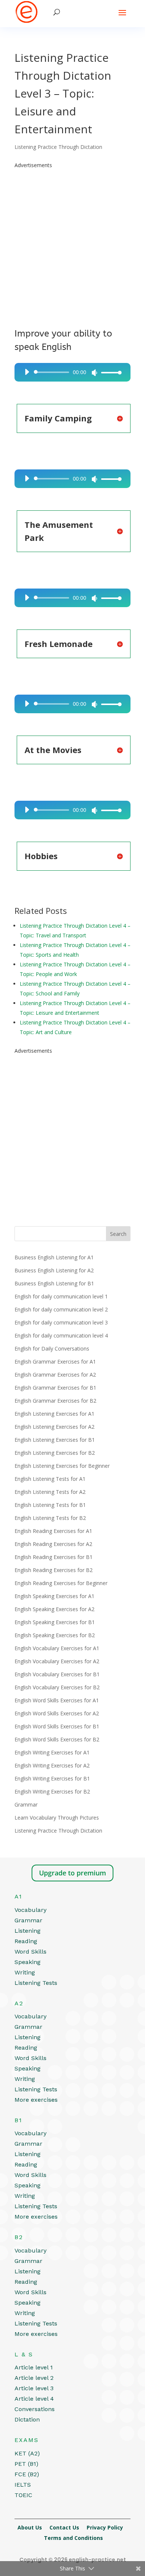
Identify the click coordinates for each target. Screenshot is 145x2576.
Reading (26, 1941)
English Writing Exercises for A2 (52, 1765)
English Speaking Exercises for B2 (55, 1635)
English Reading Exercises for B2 (54, 1570)
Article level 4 (34, 2399)
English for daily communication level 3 (61, 1322)
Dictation (27, 2419)
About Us (30, 2527)
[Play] (27, 372)
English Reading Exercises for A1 (53, 1531)
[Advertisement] (72, 243)
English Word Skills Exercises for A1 (57, 1700)
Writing (25, 1972)
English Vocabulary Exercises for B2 (57, 1687)
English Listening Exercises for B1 (55, 1440)
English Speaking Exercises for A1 (54, 1596)
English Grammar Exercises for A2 (55, 1375)
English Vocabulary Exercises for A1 (57, 1648)
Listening (28, 1931)
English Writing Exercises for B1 (52, 1778)
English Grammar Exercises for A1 (55, 1362)
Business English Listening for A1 (54, 1257)
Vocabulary (30, 1910)
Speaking (28, 1962)
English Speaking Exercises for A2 (54, 1609)
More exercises (36, 2100)
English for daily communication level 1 (61, 1296)
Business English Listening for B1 (54, 1283)
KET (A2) (27, 2453)
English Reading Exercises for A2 (53, 1544)
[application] (70, 372)
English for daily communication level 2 (61, 1309)
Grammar (26, 1805)
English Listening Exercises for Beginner (62, 1466)
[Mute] (94, 373)
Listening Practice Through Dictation (58, 147)
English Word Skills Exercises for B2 (57, 1739)
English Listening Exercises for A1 (54, 1414)
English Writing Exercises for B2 (52, 1791)
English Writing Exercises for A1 (52, 1752)
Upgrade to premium (72, 1873)
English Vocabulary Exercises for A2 (57, 1661)
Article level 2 (34, 2378)
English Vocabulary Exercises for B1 (57, 1674)
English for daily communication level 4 (61, 1335)
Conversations (35, 2409)
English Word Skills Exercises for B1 (57, 1726)
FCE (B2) (27, 2474)
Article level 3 (34, 2388)
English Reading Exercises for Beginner (61, 1583)
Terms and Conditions (73, 2538)
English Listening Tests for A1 (50, 1479)
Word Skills (30, 1952)
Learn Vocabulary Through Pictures (57, 1818)
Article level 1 (34, 2367)
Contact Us (64, 2527)
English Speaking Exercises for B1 (55, 1622)
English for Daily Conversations (52, 1348)
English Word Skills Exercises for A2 (57, 1713)
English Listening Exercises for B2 (55, 1453)
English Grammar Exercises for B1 (55, 1388)
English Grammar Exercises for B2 (55, 1401)
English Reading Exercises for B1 (54, 1557)
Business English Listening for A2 (54, 1270)
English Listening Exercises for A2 (54, 1427)
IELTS (23, 2485)
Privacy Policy (105, 2527)
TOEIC (23, 2495)
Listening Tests (36, 1983)
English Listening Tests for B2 (50, 1518)
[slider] (109, 372)
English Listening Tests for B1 (50, 1505)
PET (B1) (26, 2464)
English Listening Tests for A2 (50, 1492)
